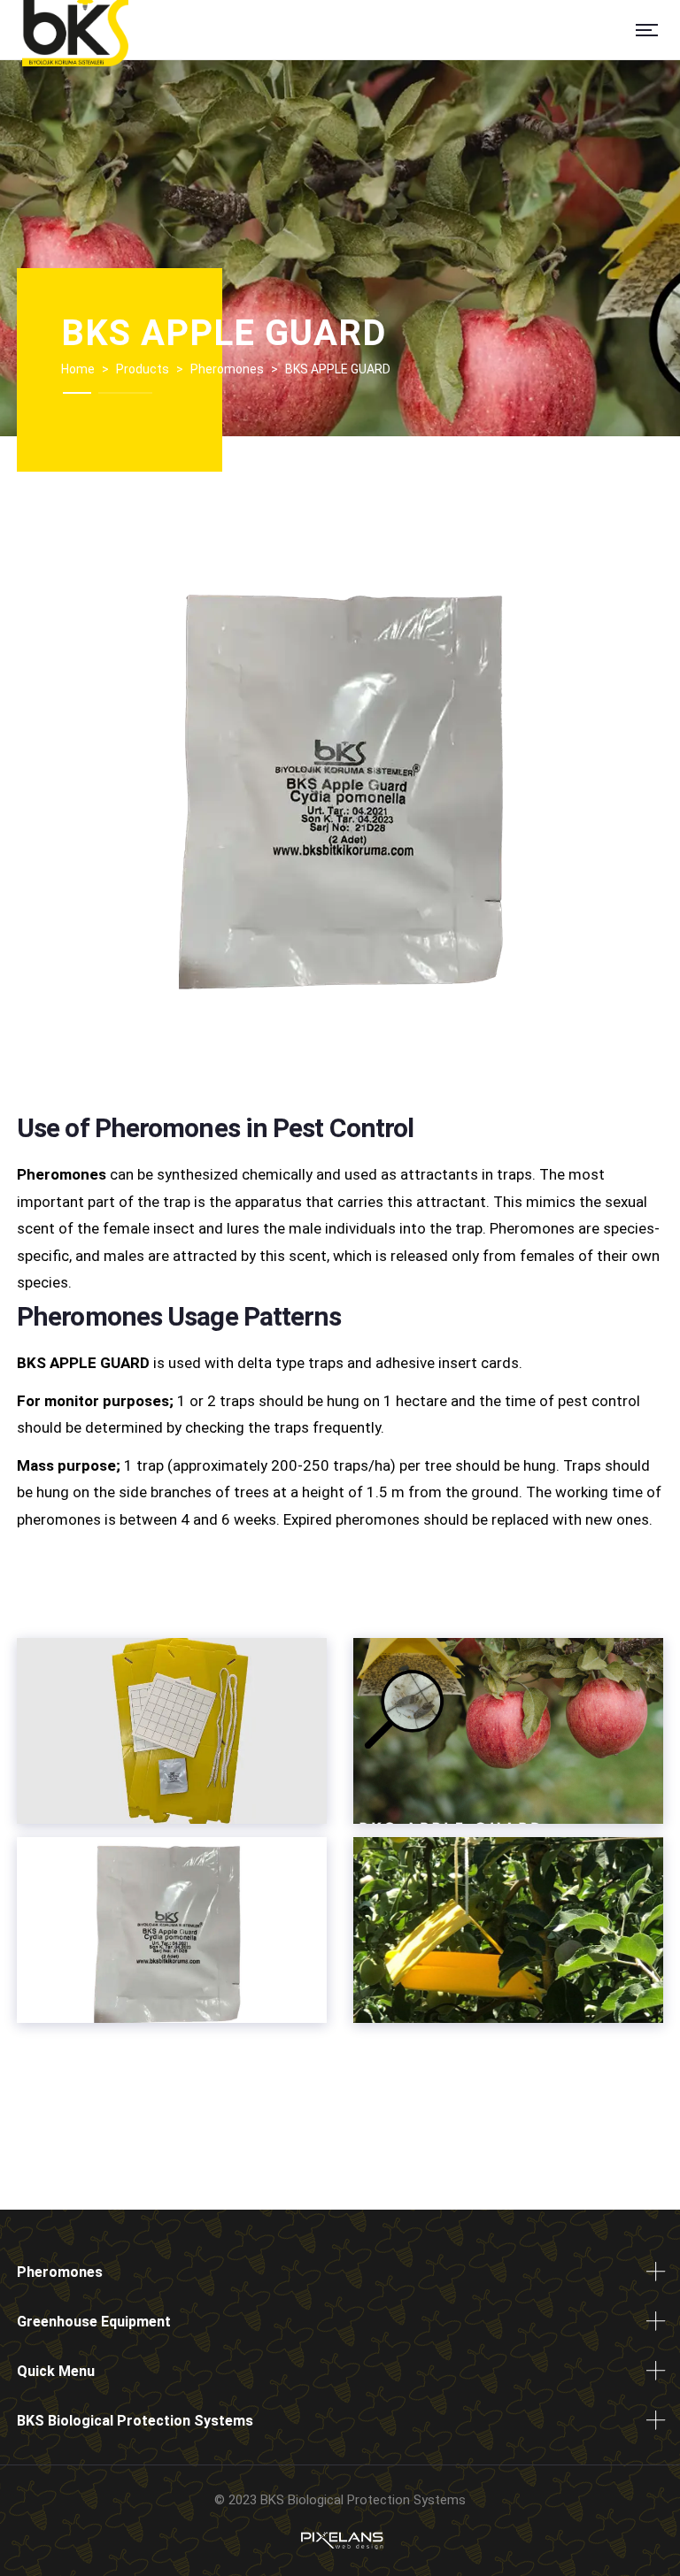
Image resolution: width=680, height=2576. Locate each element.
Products (143, 369)
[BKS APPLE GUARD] (172, 1731)
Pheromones (227, 369)
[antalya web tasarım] (340, 2540)
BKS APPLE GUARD (224, 333)
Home (78, 369)
